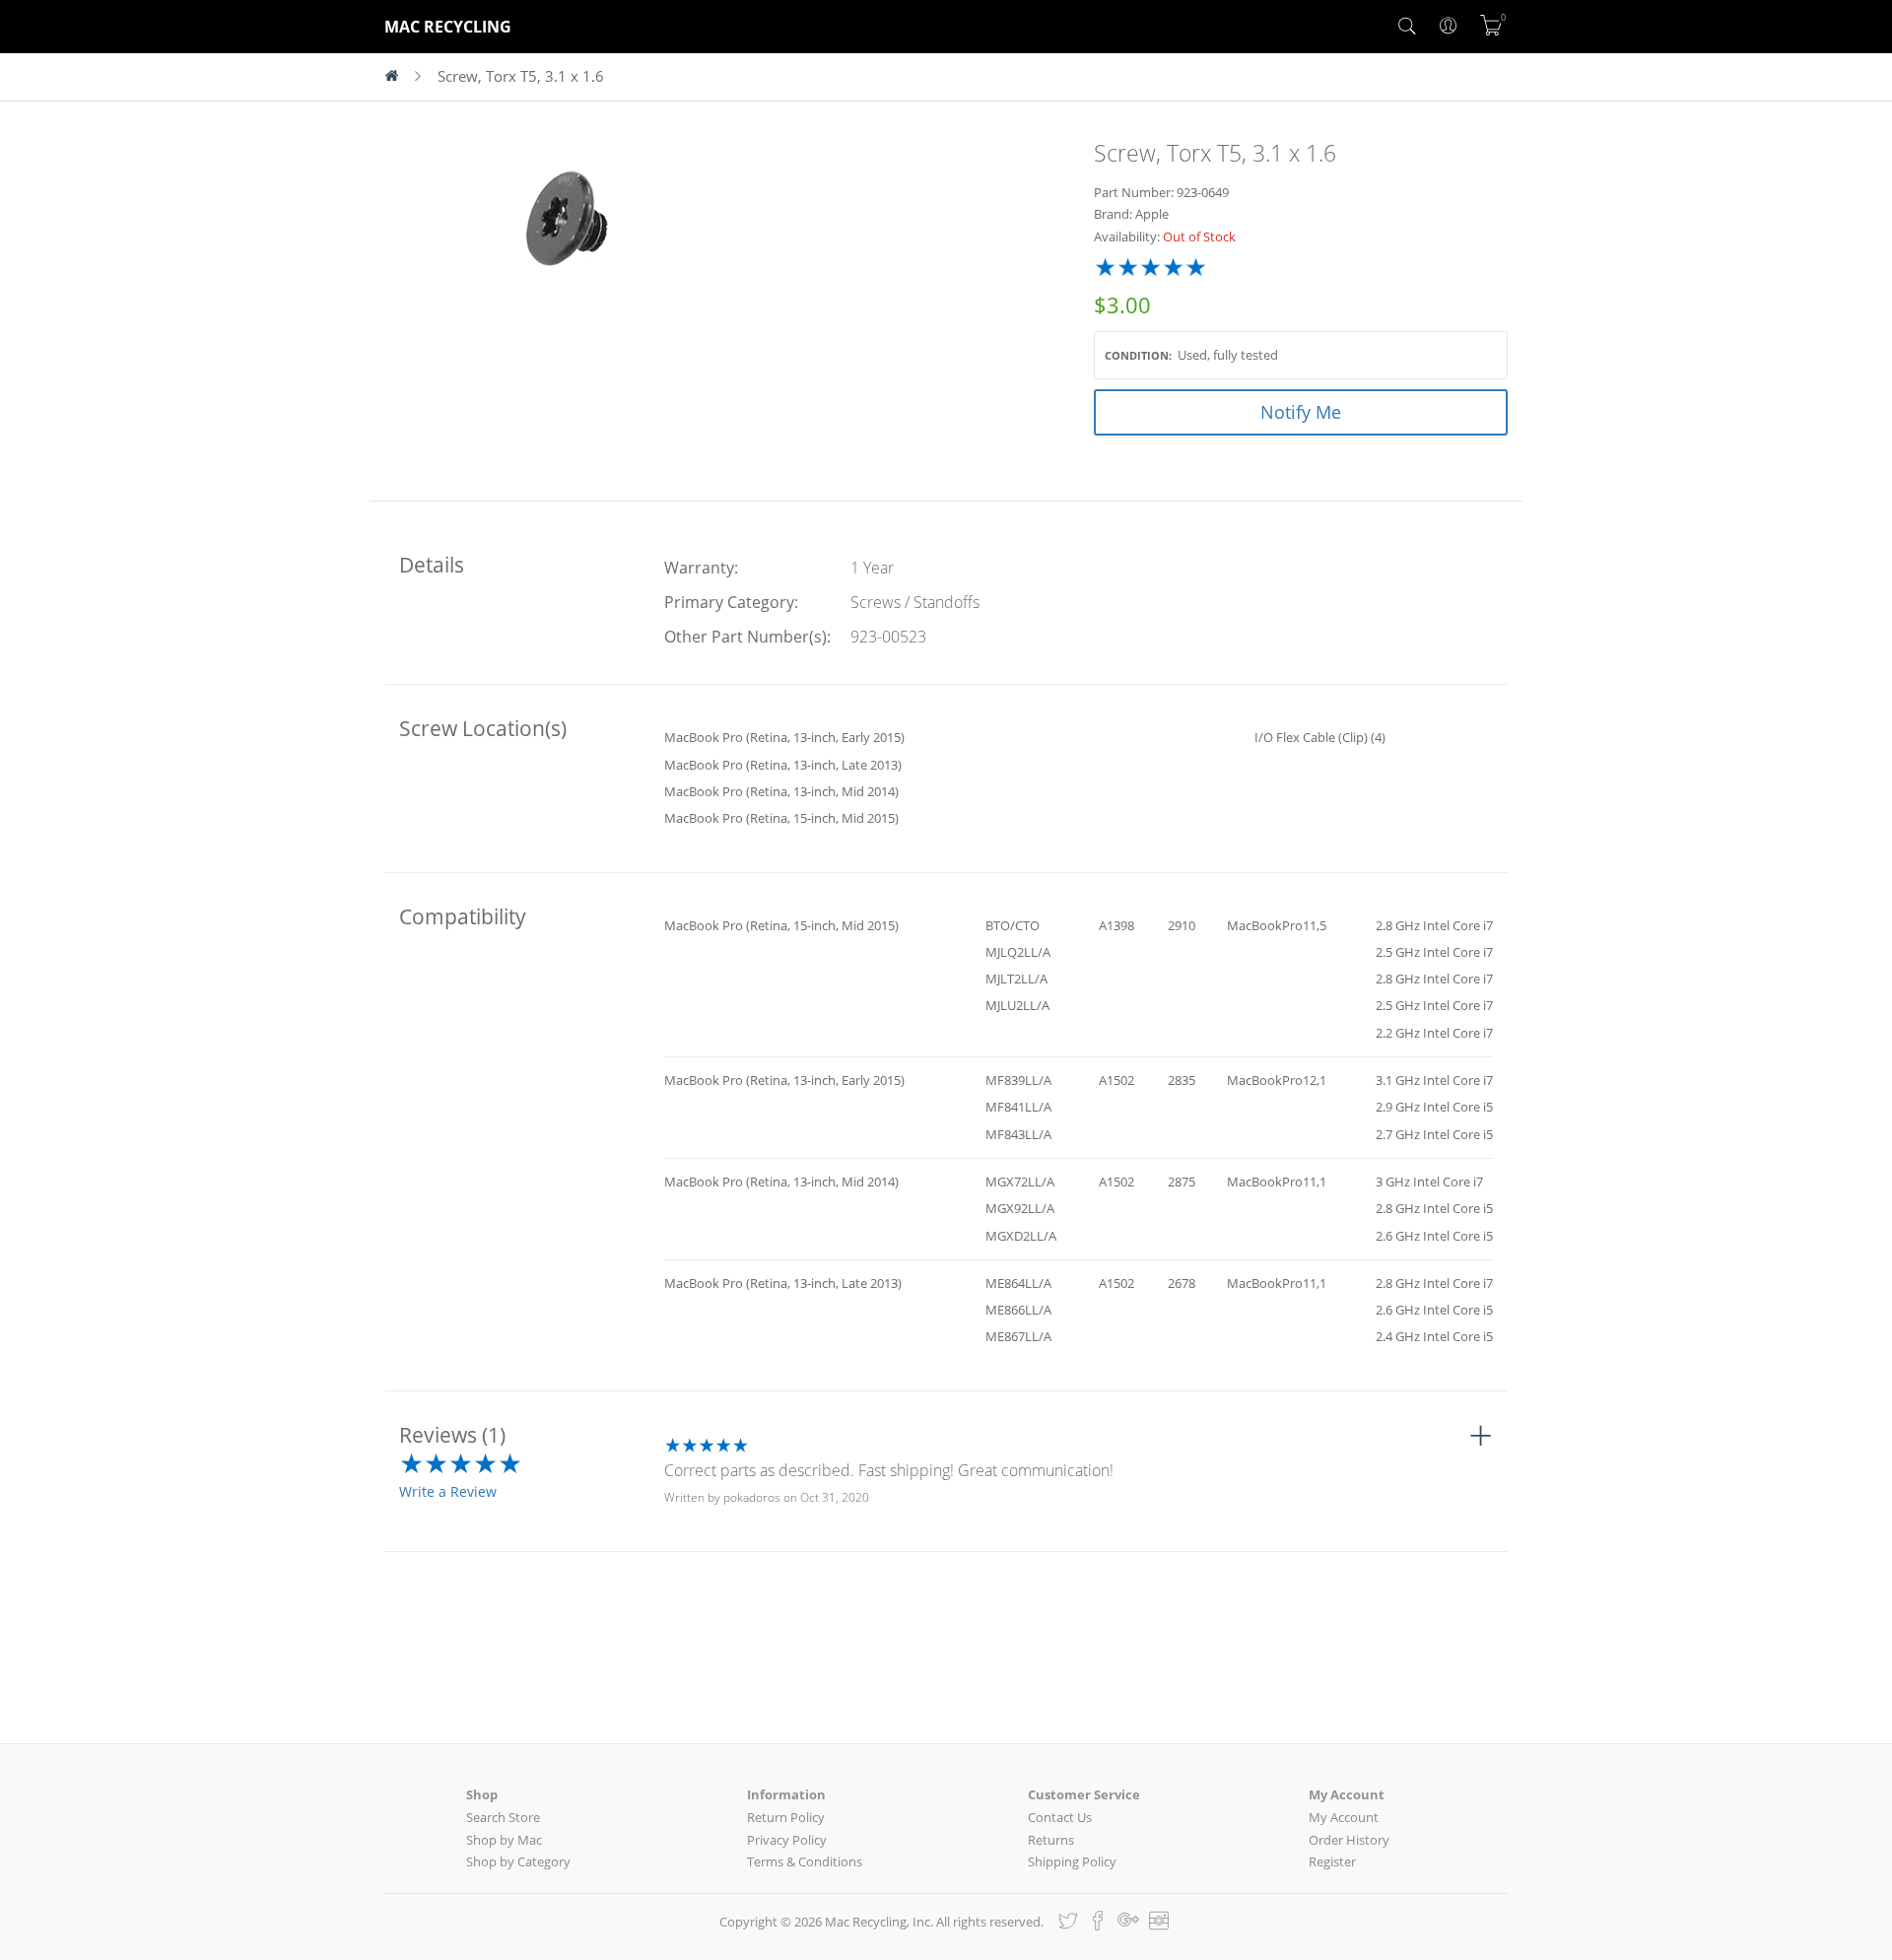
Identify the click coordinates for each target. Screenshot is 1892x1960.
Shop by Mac (504, 1840)
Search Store (503, 1817)
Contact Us (1060, 1817)
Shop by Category (518, 1861)
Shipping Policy (1072, 1861)
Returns (1051, 1840)
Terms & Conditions (805, 1861)
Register (1332, 1861)
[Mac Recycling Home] (400, 77)
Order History (1349, 1840)
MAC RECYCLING (448, 27)
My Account (1344, 1817)
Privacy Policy (787, 1840)
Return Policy (786, 1817)
